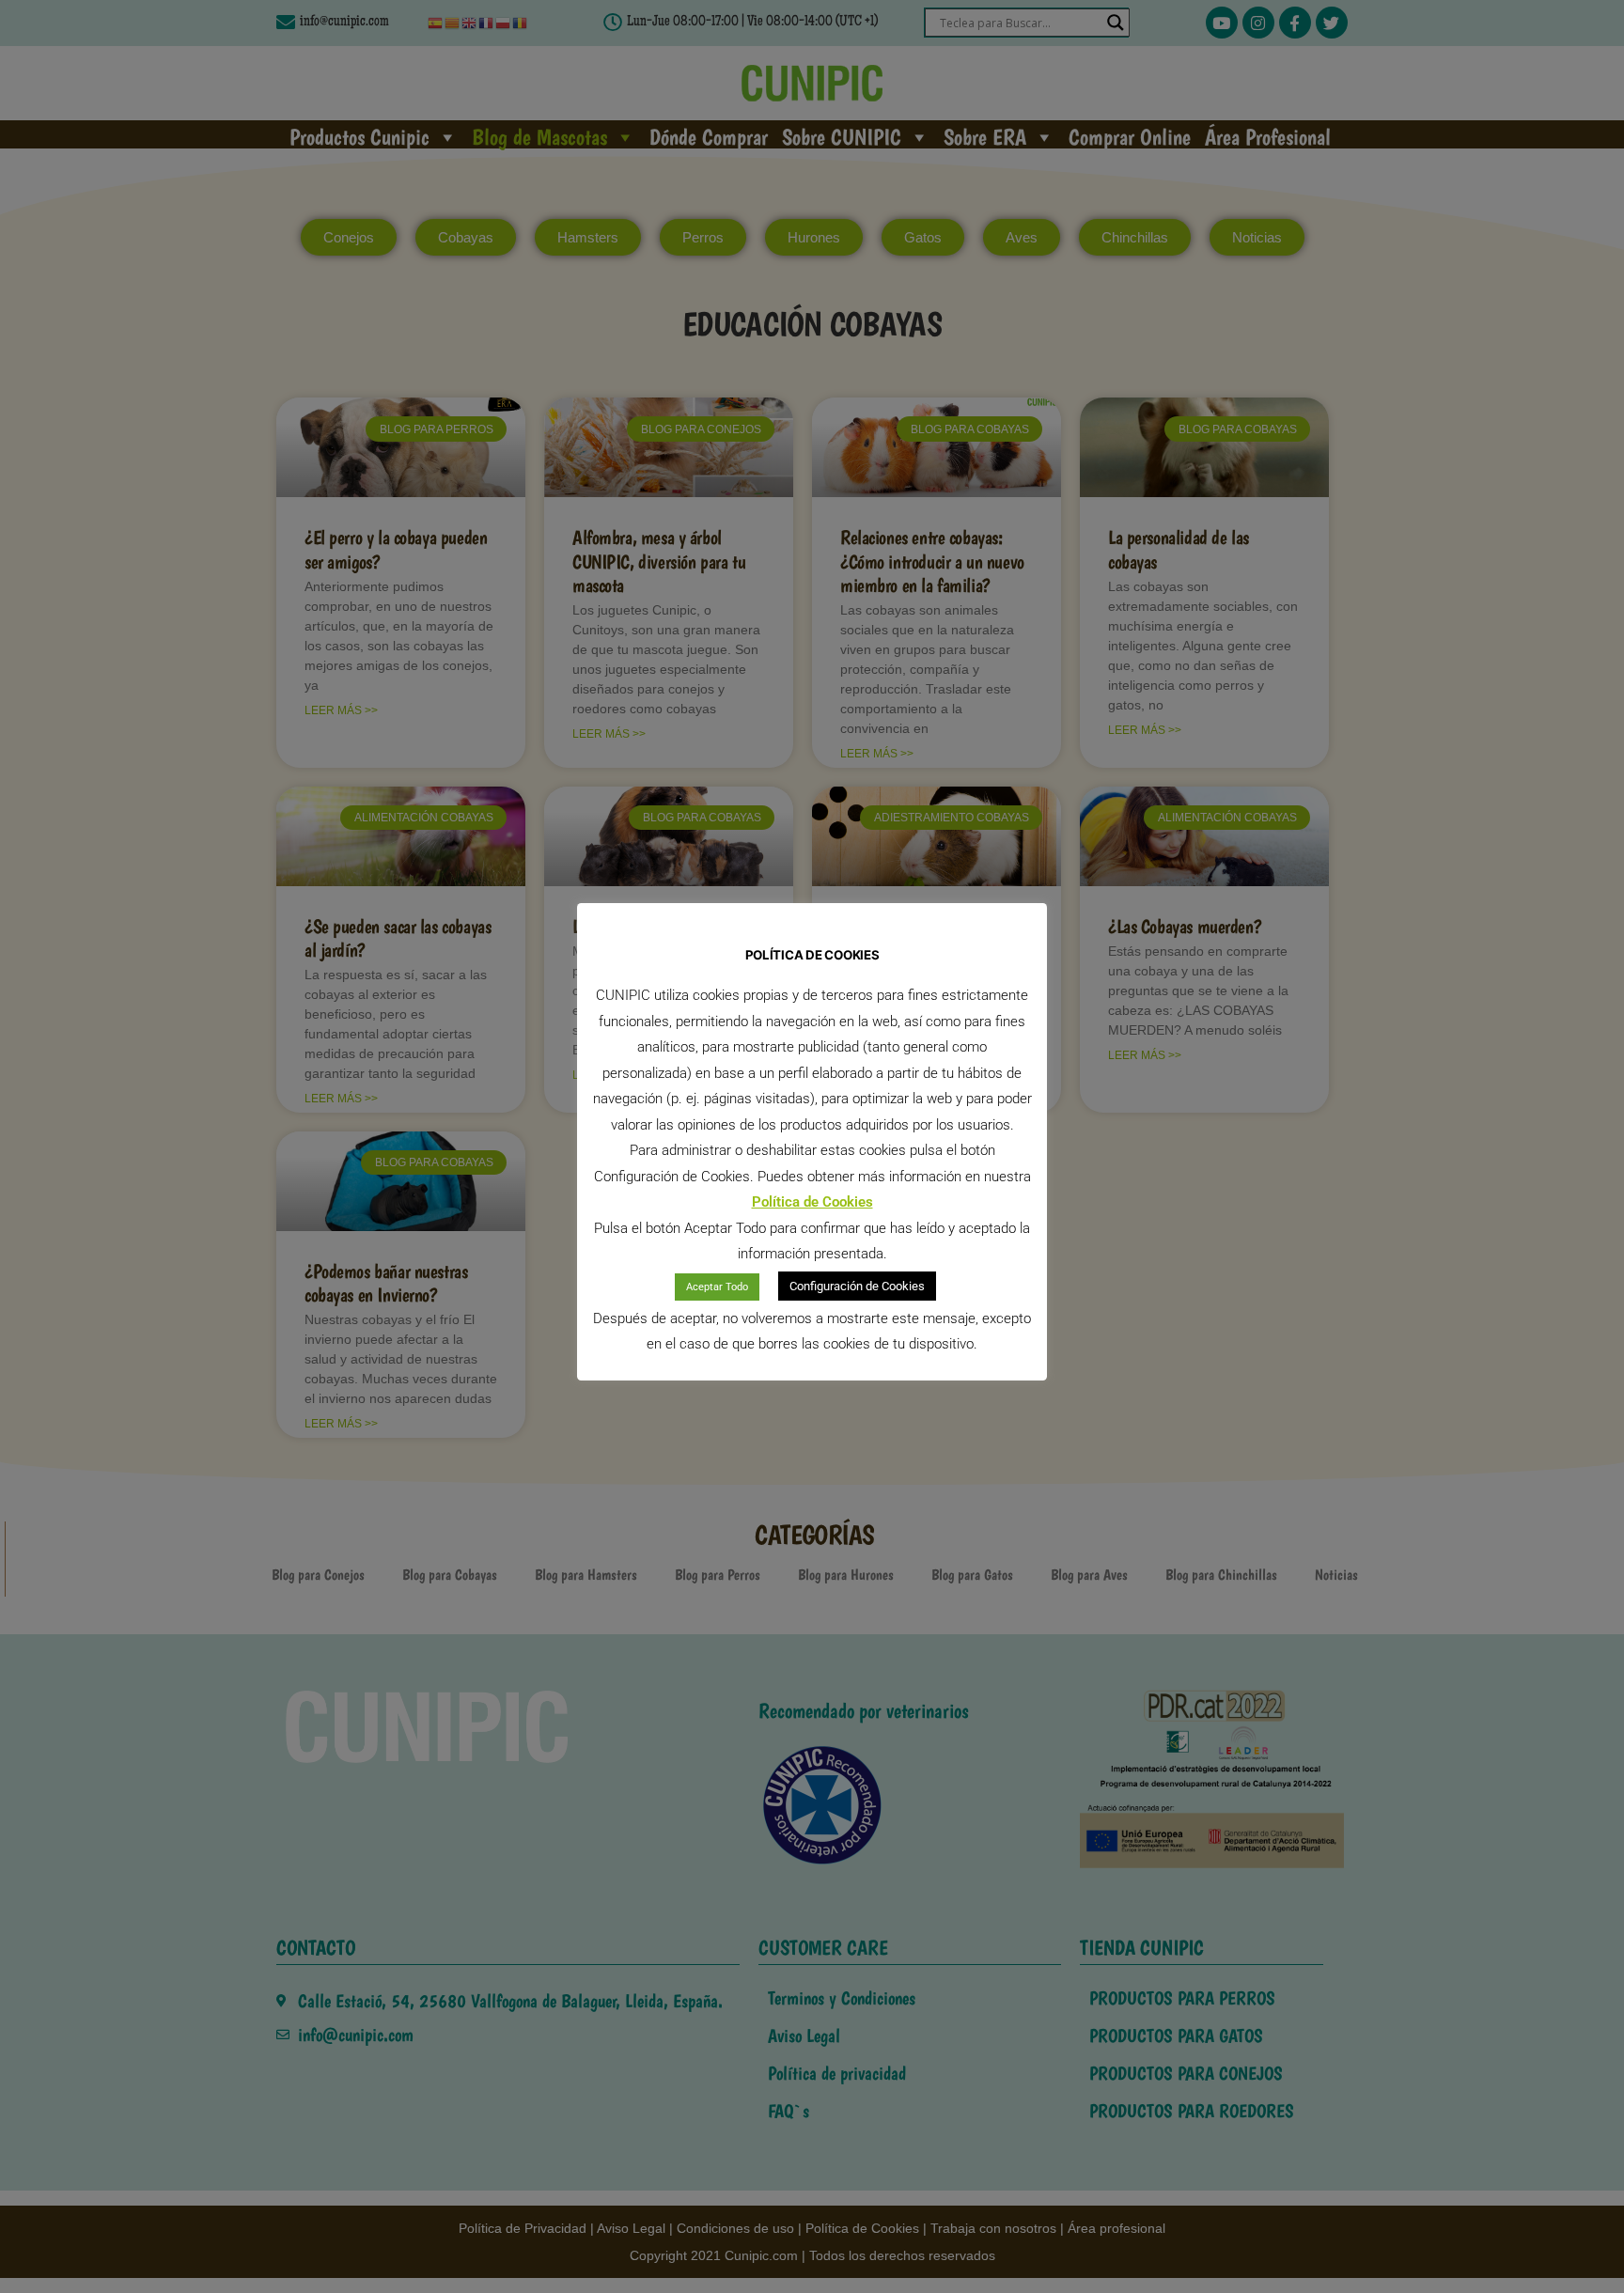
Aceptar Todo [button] (717, 1287)
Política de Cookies (812, 1202)
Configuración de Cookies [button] (857, 1286)
